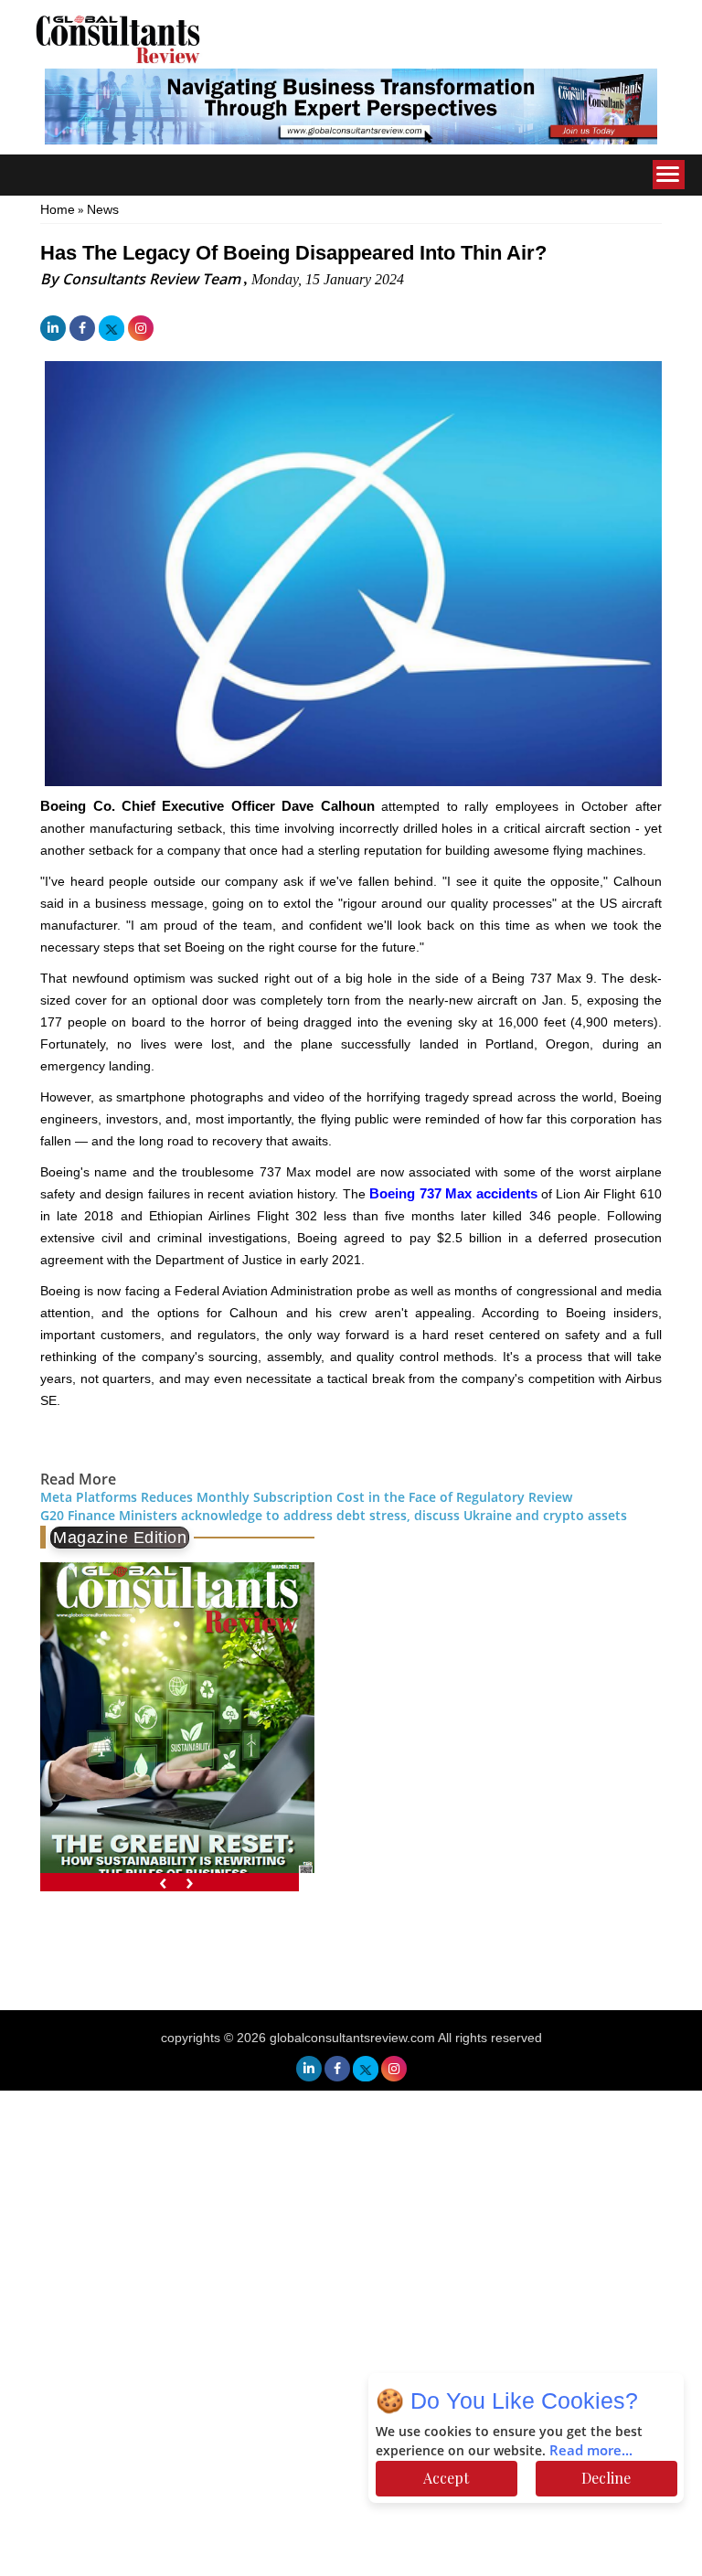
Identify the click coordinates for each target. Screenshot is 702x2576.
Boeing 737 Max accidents (452, 1193)
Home (58, 209)
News (103, 209)
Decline (606, 2478)
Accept (446, 2478)
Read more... (591, 2451)
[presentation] (163, 1883)
